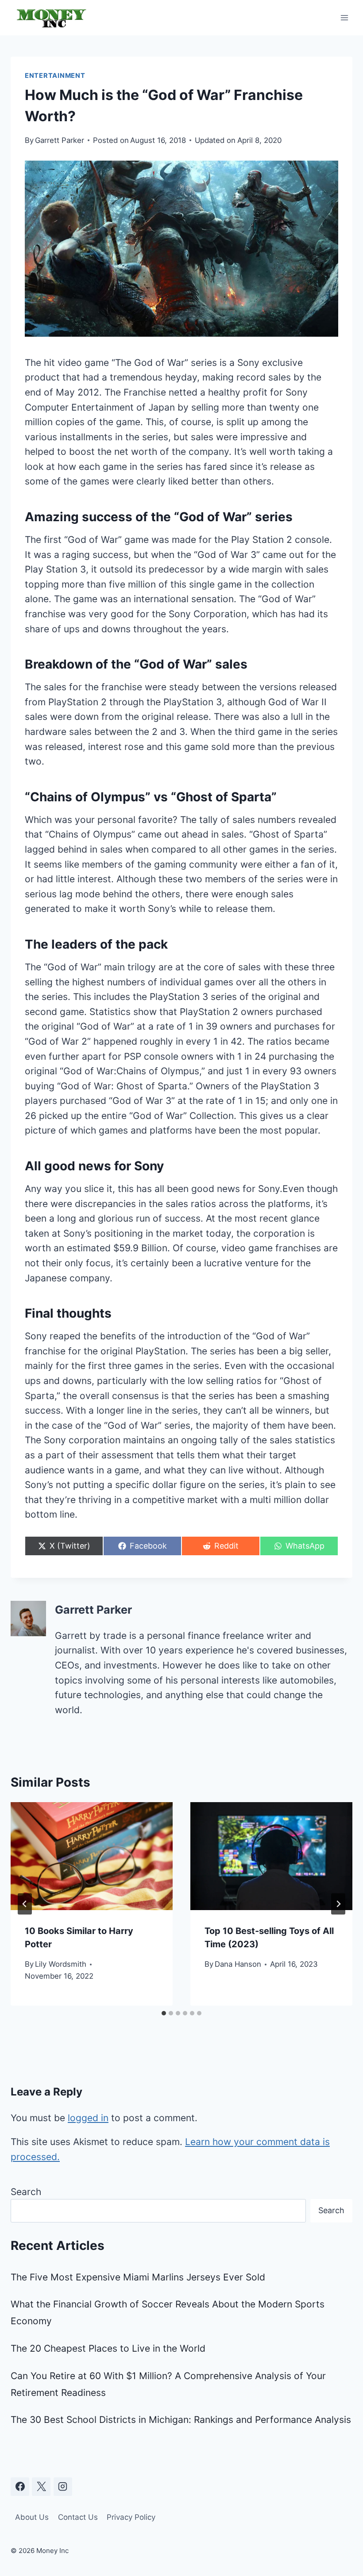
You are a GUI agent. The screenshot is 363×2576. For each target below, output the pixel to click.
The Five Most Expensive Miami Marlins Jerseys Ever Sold (138, 2277)
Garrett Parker (60, 140)
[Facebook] (20, 2487)
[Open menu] (344, 17)
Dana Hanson (238, 1964)
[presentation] (92, 1856)
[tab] (164, 2013)
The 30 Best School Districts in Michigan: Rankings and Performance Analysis (181, 2420)
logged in (88, 2118)
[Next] (338, 1904)
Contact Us (78, 2517)
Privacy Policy (131, 2517)
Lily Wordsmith (61, 1964)
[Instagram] (63, 2487)
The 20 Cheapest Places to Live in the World (108, 2348)
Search (26, 2192)
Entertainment (55, 76)
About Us (32, 2517)
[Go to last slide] (25, 1904)
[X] (41, 2487)
